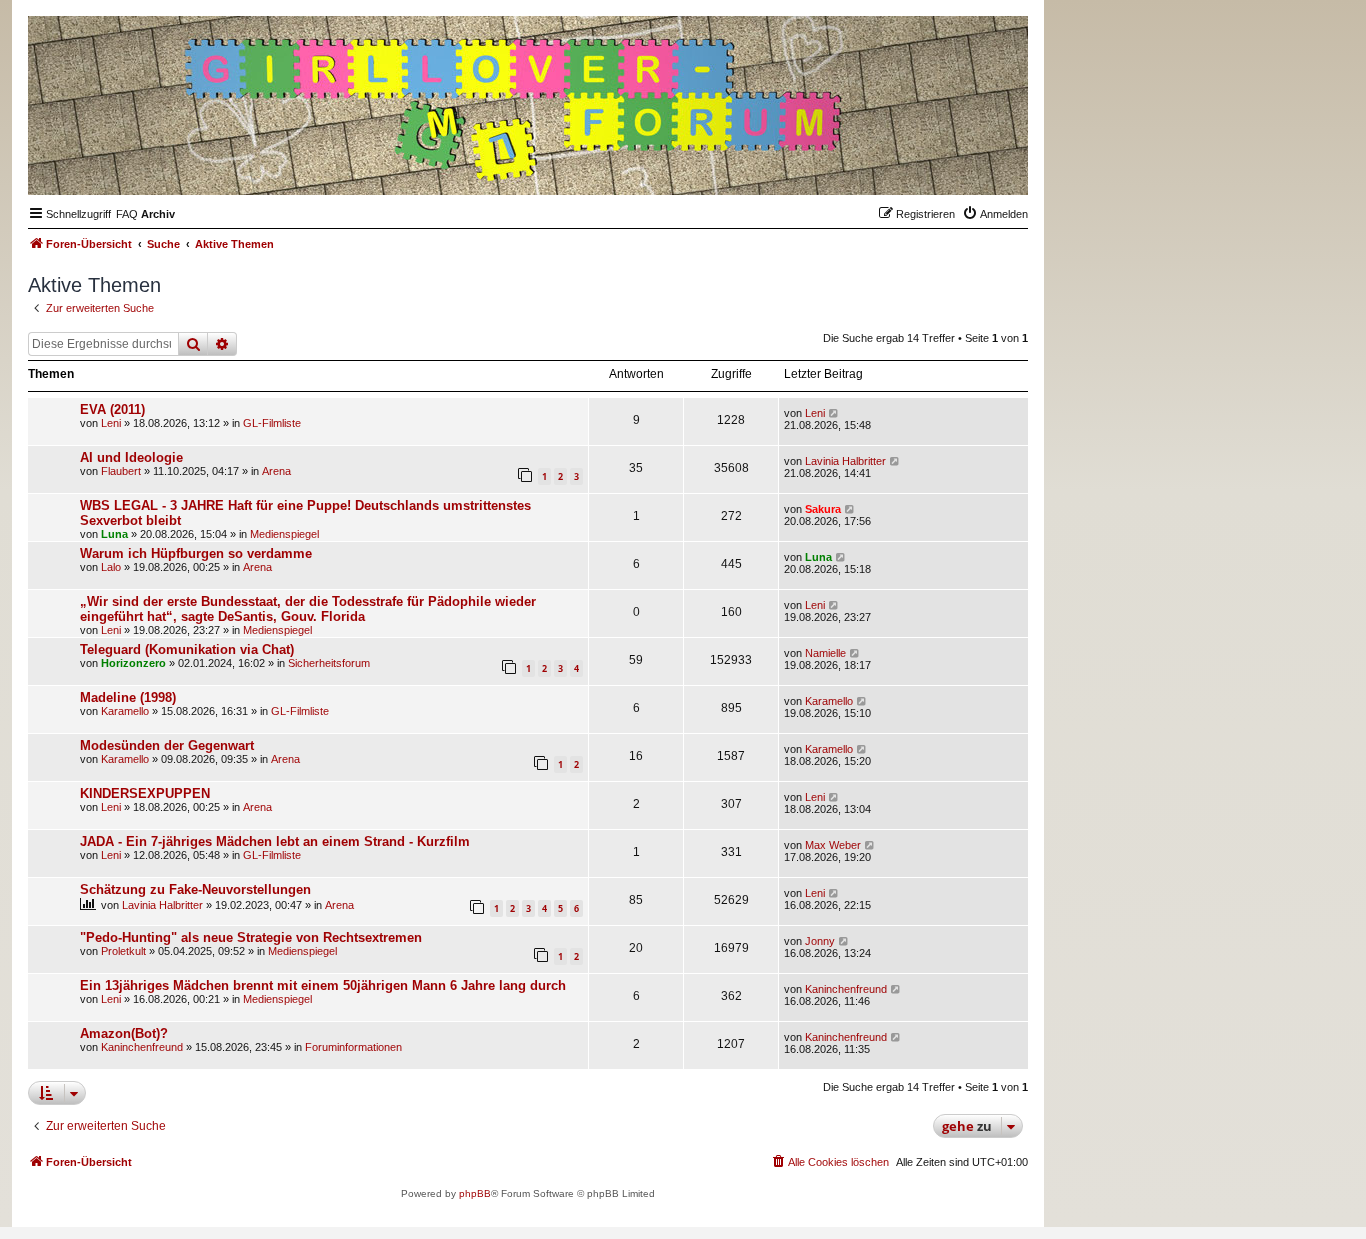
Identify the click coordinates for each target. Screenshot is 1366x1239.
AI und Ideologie (131, 457)
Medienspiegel (284, 534)
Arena (276, 471)
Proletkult (123, 951)
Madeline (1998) (128, 697)
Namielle (825, 653)
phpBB (475, 1193)
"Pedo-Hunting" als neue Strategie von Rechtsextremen (251, 937)
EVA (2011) (112, 409)
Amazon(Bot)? (124, 1033)
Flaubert (121, 471)
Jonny (820, 941)
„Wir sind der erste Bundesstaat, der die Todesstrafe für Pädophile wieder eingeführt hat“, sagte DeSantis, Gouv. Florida (308, 609)
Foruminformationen (353, 1047)
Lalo (111, 567)
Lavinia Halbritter (845, 461)
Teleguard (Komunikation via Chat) (187, 649)
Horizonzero (133, 663)
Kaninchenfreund (846, 989)
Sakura (823, 509)
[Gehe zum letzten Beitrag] (834, 413)
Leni (111, 423)
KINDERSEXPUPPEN (145, 793)
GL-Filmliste (272, 423)
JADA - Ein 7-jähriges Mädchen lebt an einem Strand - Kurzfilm (275, 841)
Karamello (125, 711)
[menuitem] (127, 214)
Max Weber (833, 845)
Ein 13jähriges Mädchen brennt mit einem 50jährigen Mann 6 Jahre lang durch (323, 985)
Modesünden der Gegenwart (167, 745)
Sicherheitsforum (329, 663)
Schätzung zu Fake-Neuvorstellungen (195, 889)
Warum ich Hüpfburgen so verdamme (196, 553)
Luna (114, 534)
